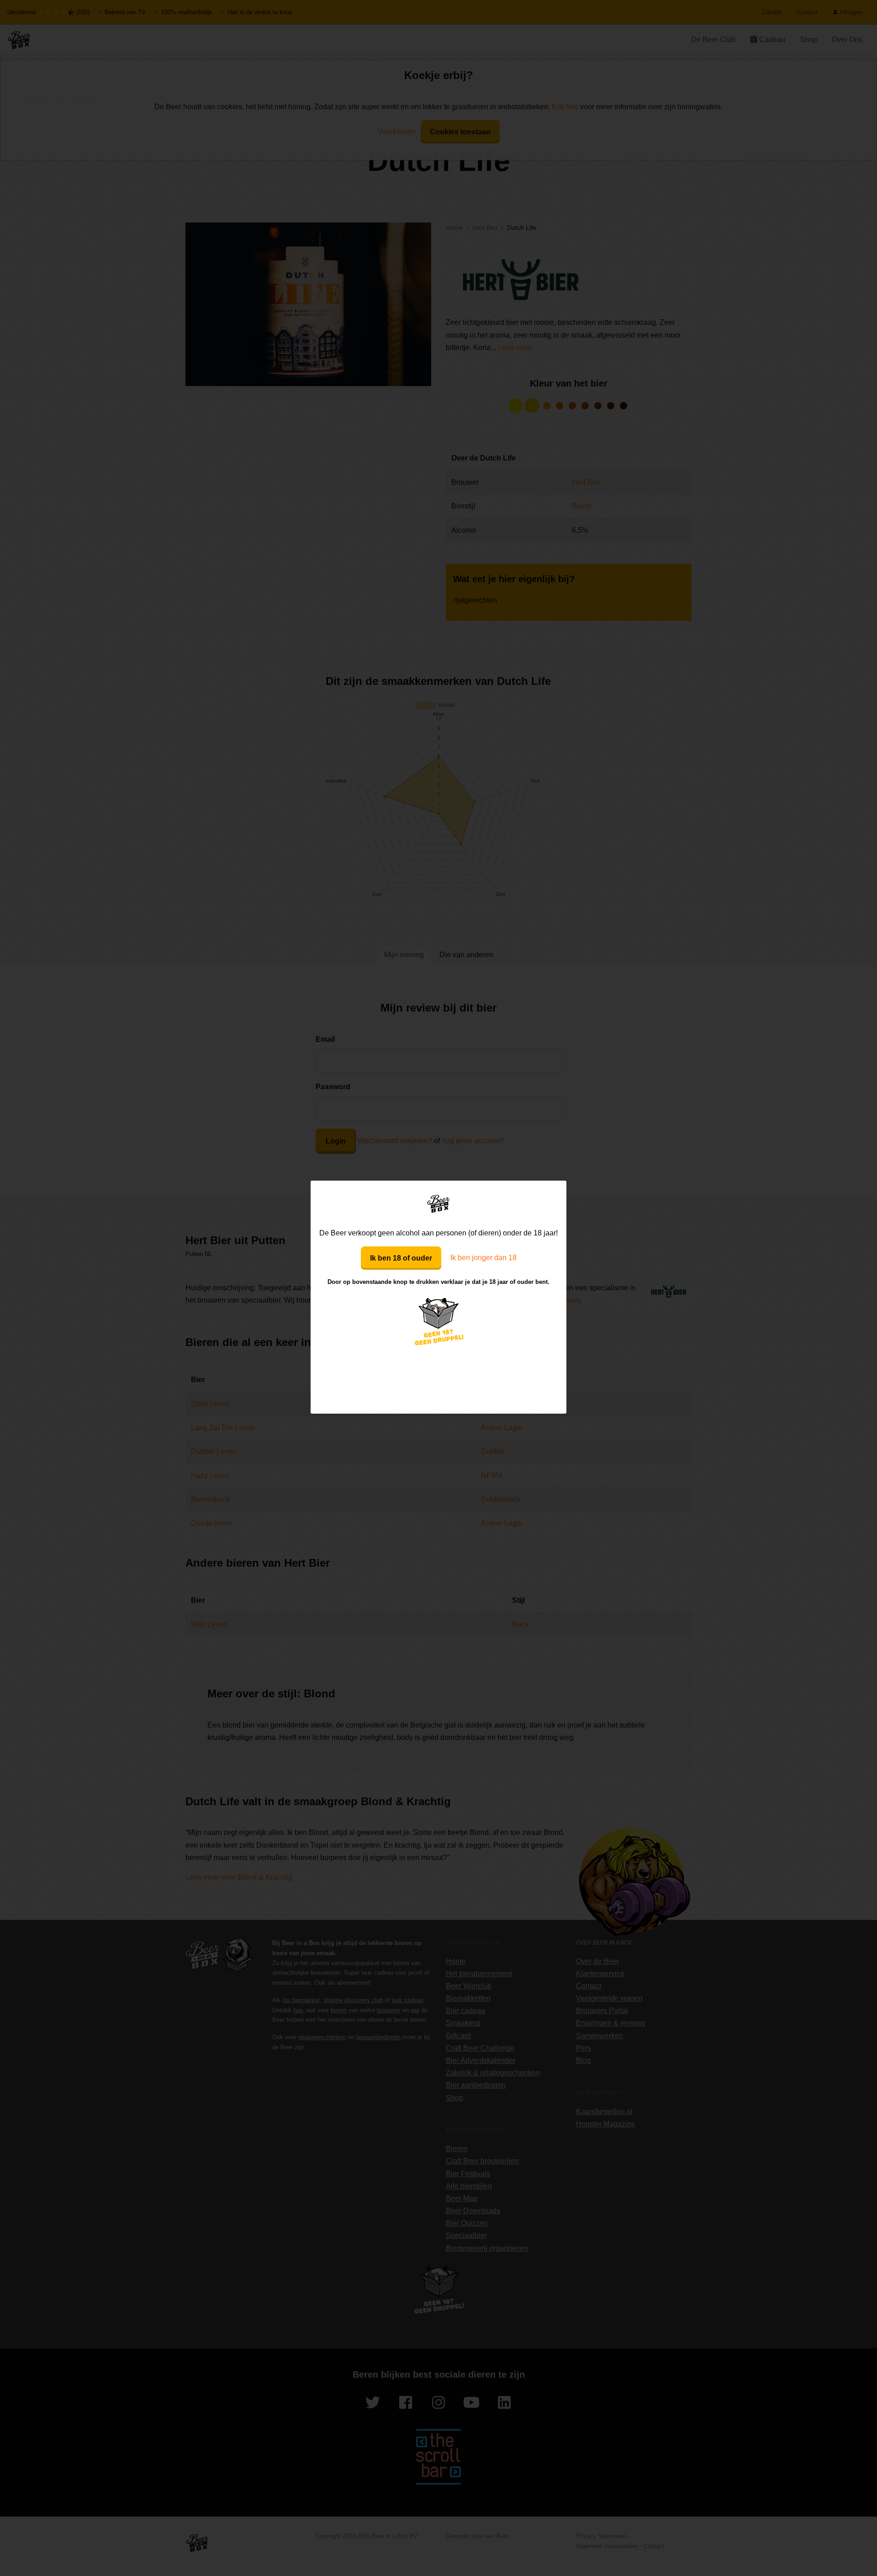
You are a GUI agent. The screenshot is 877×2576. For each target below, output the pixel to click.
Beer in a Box (439, 1203)
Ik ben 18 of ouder (401, 1258)
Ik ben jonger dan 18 (483, 1258)
